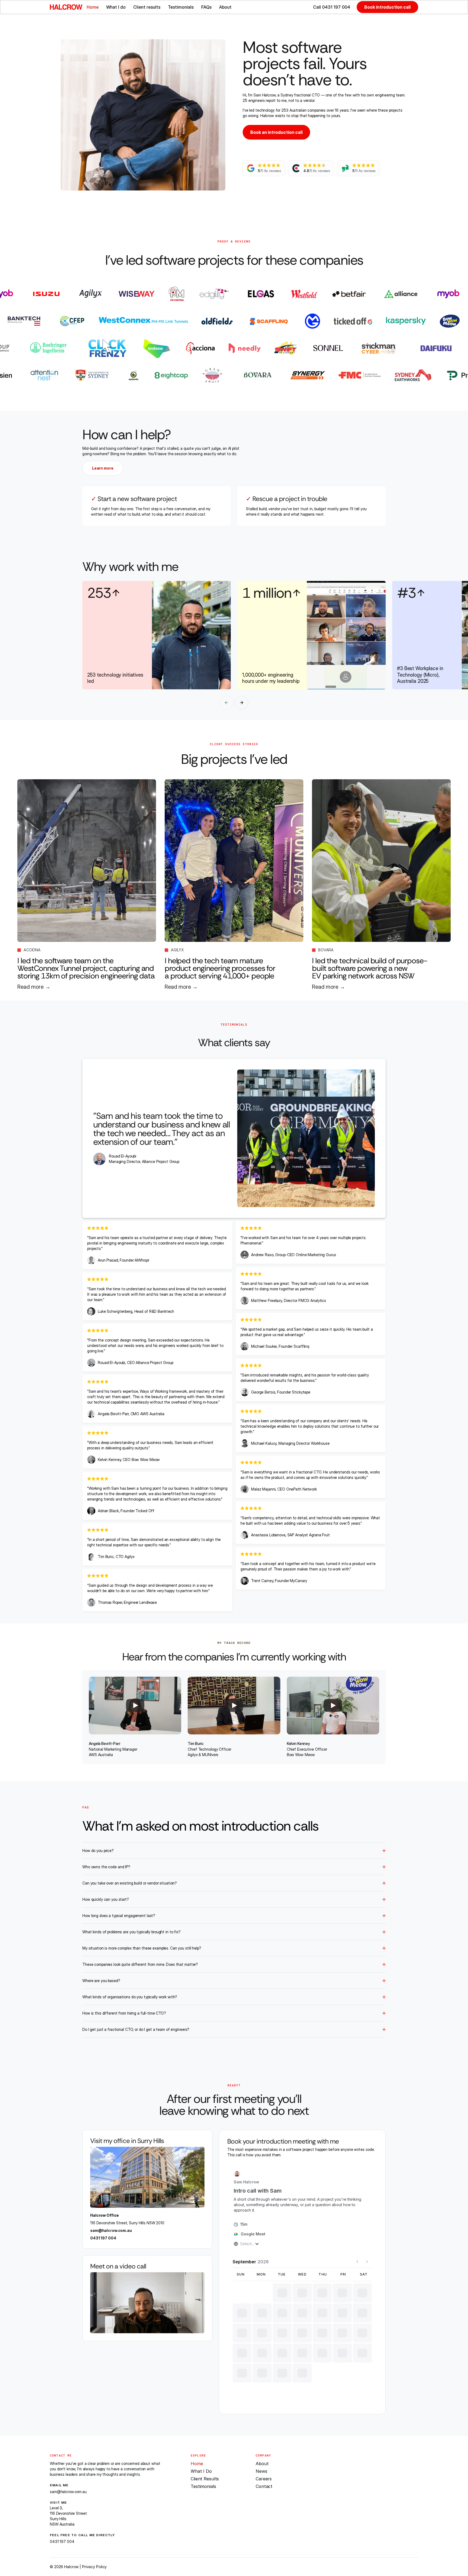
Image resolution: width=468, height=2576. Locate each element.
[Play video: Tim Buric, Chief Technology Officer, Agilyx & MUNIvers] (234, 1706)
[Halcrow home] (66, 7)
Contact (264, 2486)
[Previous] (226, 703)
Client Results (205, 2479)
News (261, 2471)
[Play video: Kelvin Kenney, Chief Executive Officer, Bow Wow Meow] (333, 1706)
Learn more (103, 468)
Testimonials (181, 7)
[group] (234, 635)
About (225, 7)
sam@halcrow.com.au (111, 2230)
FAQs (206, 7)
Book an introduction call (276, 132)
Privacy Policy (94, 2567)
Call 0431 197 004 (332, 7)
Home (93, 7)
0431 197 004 (103, 2238)
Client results (147, 7)
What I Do (201, 2471)
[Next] (242, 703)
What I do (116, 7)
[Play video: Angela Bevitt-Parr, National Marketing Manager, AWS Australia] (135, 1706)
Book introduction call (387, 7)
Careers (264, 2479)
